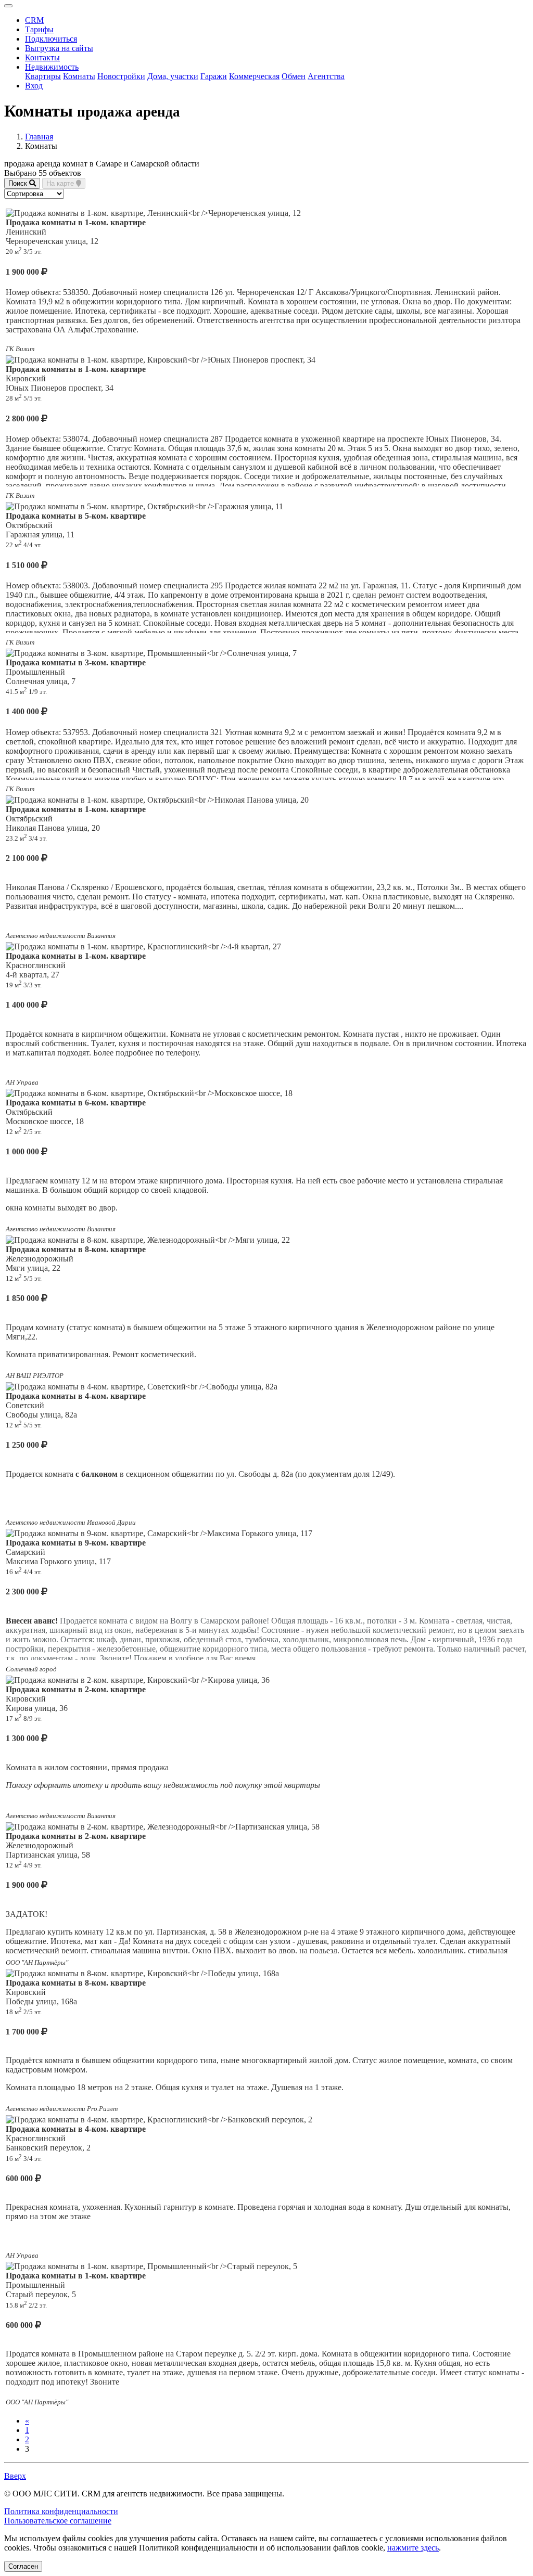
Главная (39, 137)
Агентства (326, 76)
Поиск (19, 183)
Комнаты (79, 76)
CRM (34, 20)
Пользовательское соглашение (58, 2521)
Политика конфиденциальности (61, 2511)
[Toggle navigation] (8, 6)
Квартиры (43, 76)
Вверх (15, 2476)
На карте (61, 183)
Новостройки (121, 76)
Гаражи (214, 76)
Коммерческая (254, 76)
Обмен (294, 76)
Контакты (42, 57)
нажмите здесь (413, 2548)
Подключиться (51, 39)
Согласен (23, 2566)
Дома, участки (173, 76)
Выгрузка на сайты (59, 48)
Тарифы (39, 29)
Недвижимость (52, 67)
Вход (34, 86)
